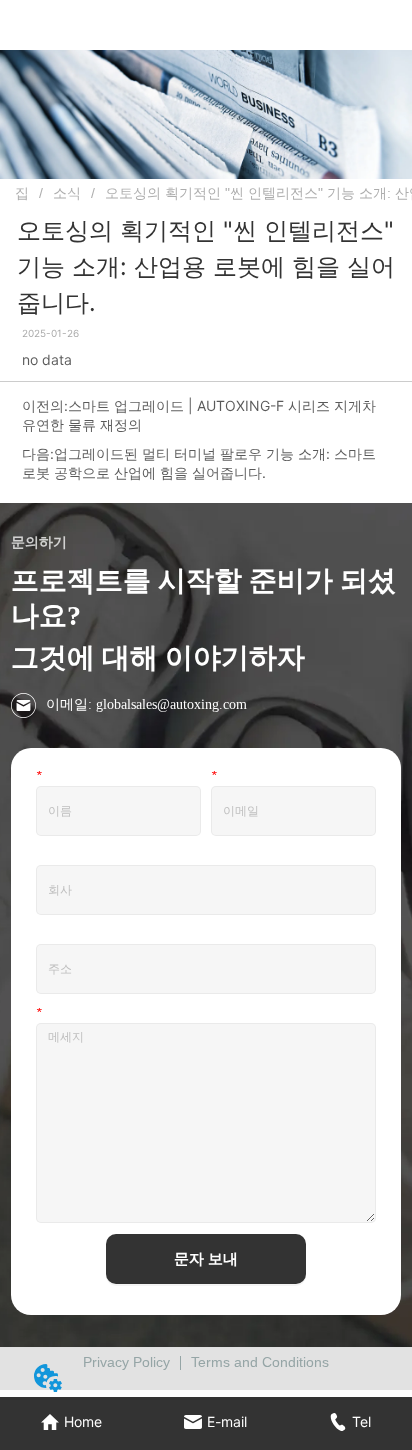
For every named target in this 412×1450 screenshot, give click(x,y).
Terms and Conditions (260, 1362)
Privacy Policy (126, 1362)
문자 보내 (206, 1258)
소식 (67, 193)
